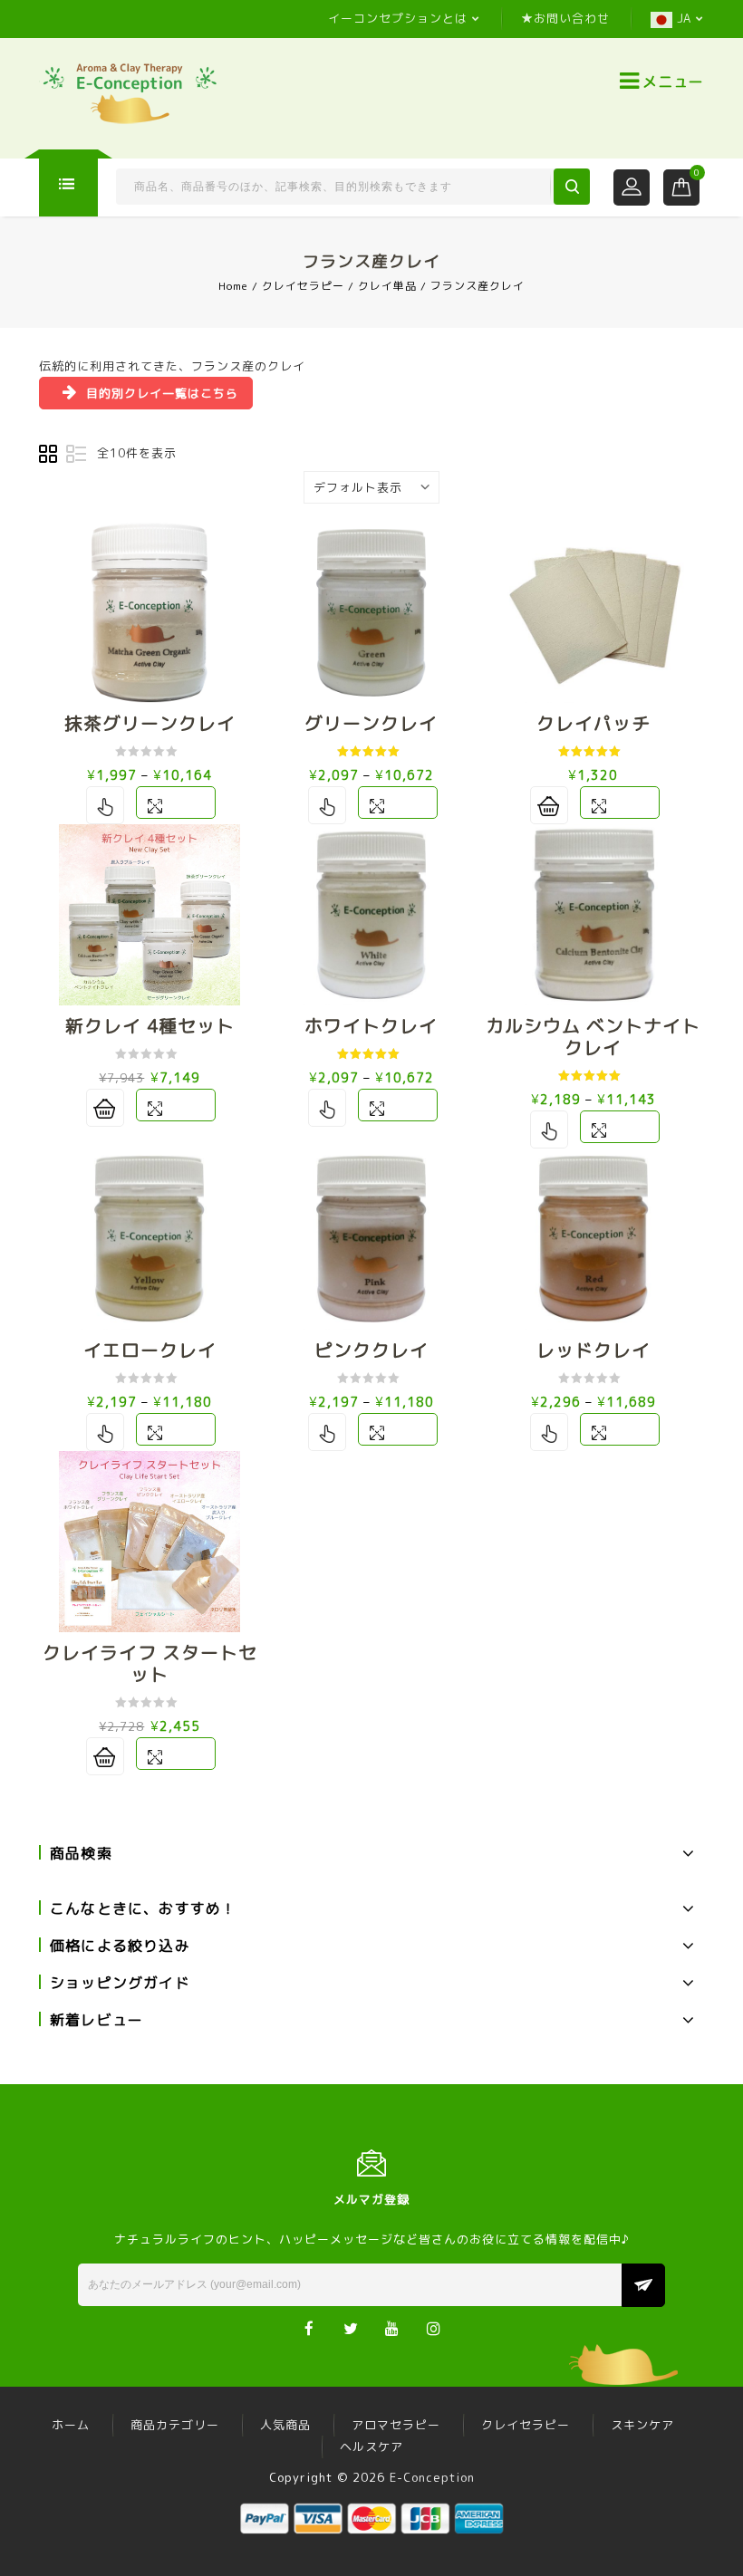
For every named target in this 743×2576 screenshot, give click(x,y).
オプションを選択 (105, 805)
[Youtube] (393, 2327)
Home (233, 286)
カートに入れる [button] (549, 805)
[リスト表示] (76, 455)
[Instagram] (434, 2327)
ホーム (71, 2425)
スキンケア (642, 2425)
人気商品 (285, 2425)
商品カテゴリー (175, 2425)
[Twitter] (351, 2327)
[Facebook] (309, 2327)
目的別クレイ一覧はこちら (162, 393)
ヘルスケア (371, 2446)
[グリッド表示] (49, 455)
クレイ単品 (387, 286)
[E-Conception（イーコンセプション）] (130, 92)
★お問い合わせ (565, 18)
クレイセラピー (303, 286)
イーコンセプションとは (398, 18)
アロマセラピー (396, 2425)
